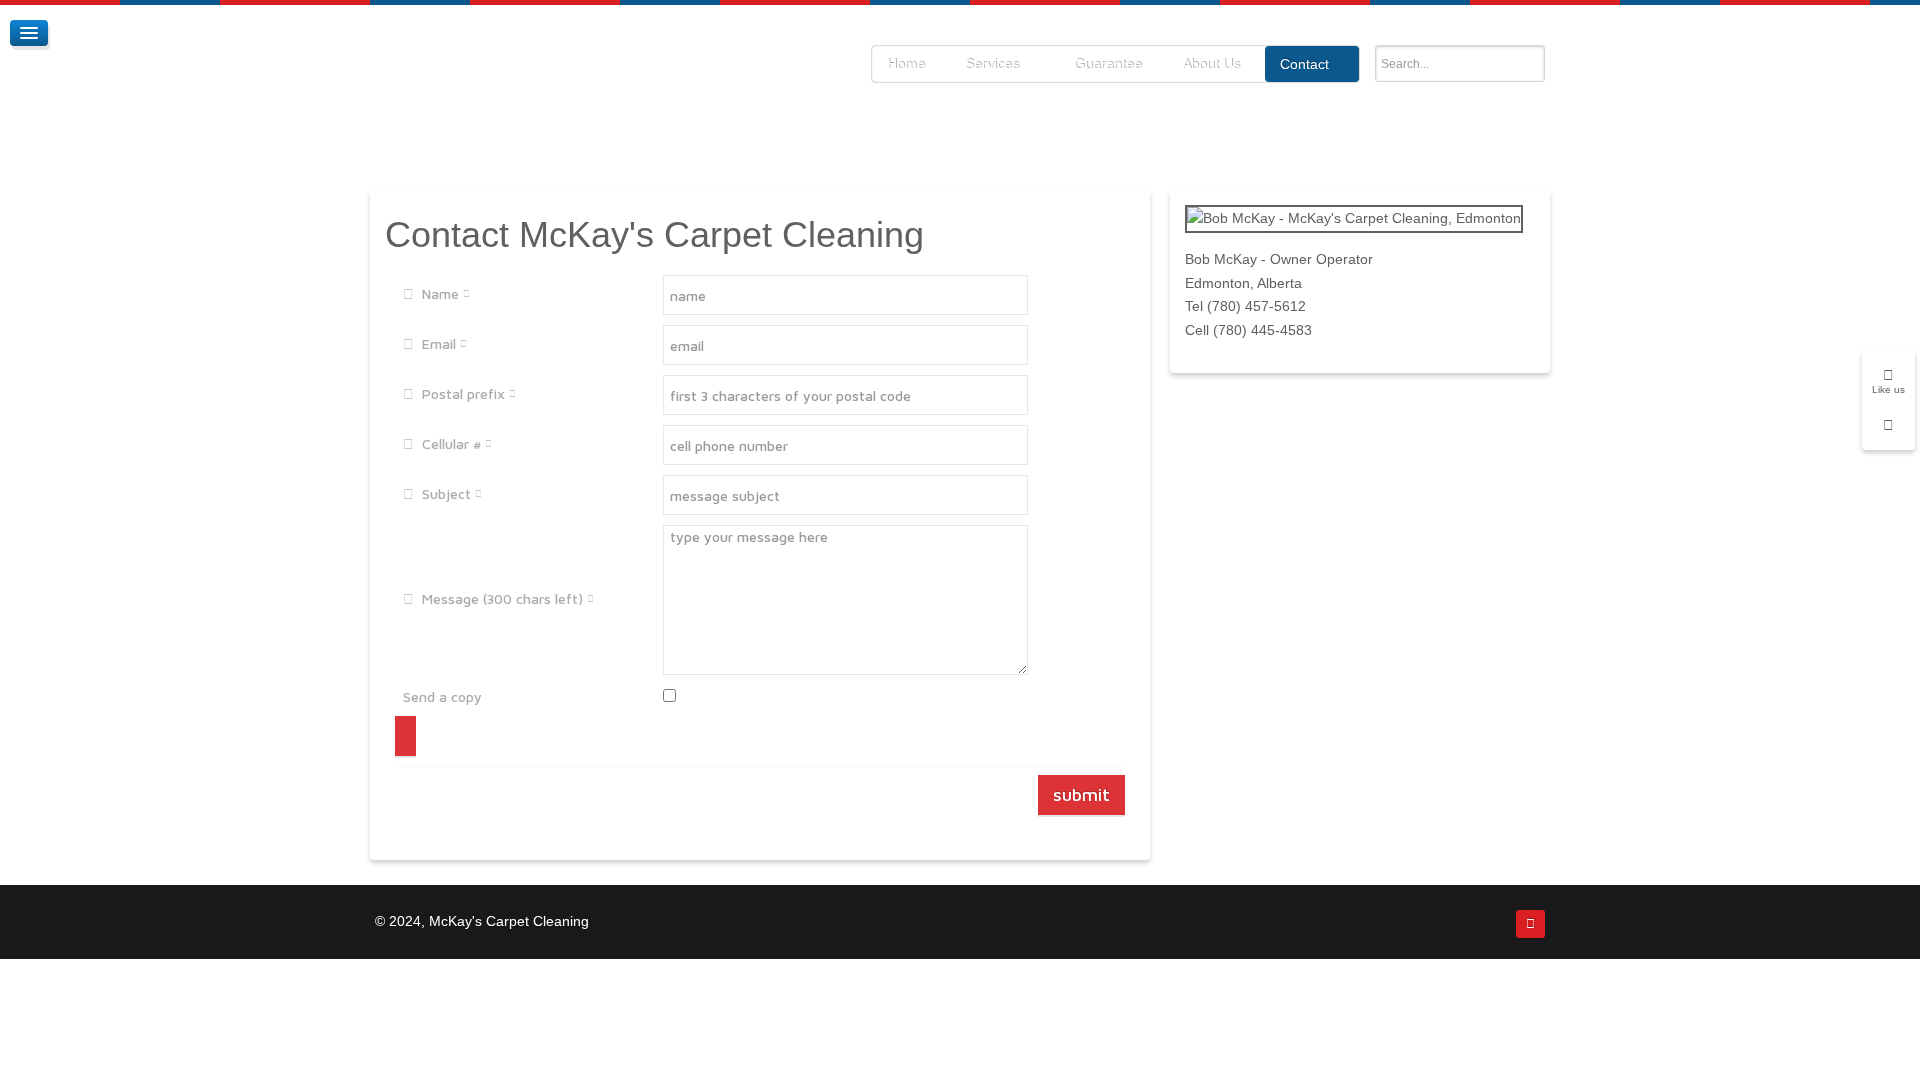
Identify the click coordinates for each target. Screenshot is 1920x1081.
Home (906, 64)
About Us (1211, 64)
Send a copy (442, 696)
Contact (1304, 64)
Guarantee (1108, 64)
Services (992, 64)
